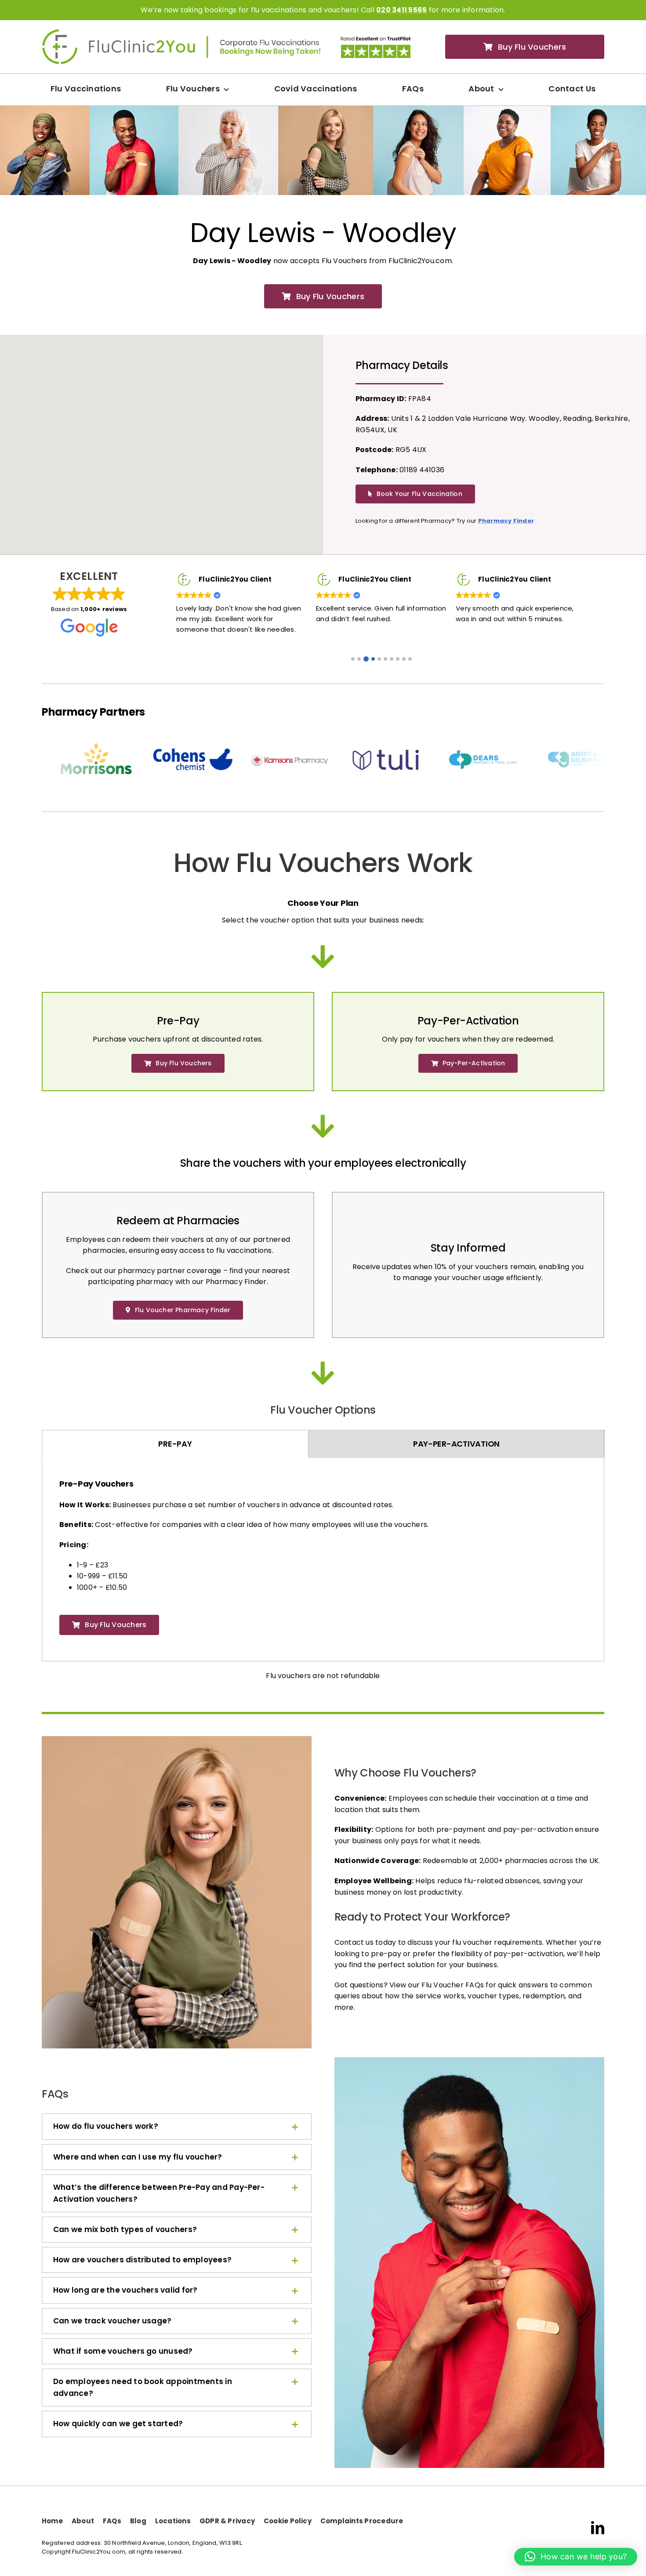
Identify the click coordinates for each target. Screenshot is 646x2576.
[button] (353, 658)
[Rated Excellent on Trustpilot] (376, 38)
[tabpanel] (323, 1561)
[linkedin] (598, 2528)
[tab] (175, 1444)
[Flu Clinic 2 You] (119, 32)
